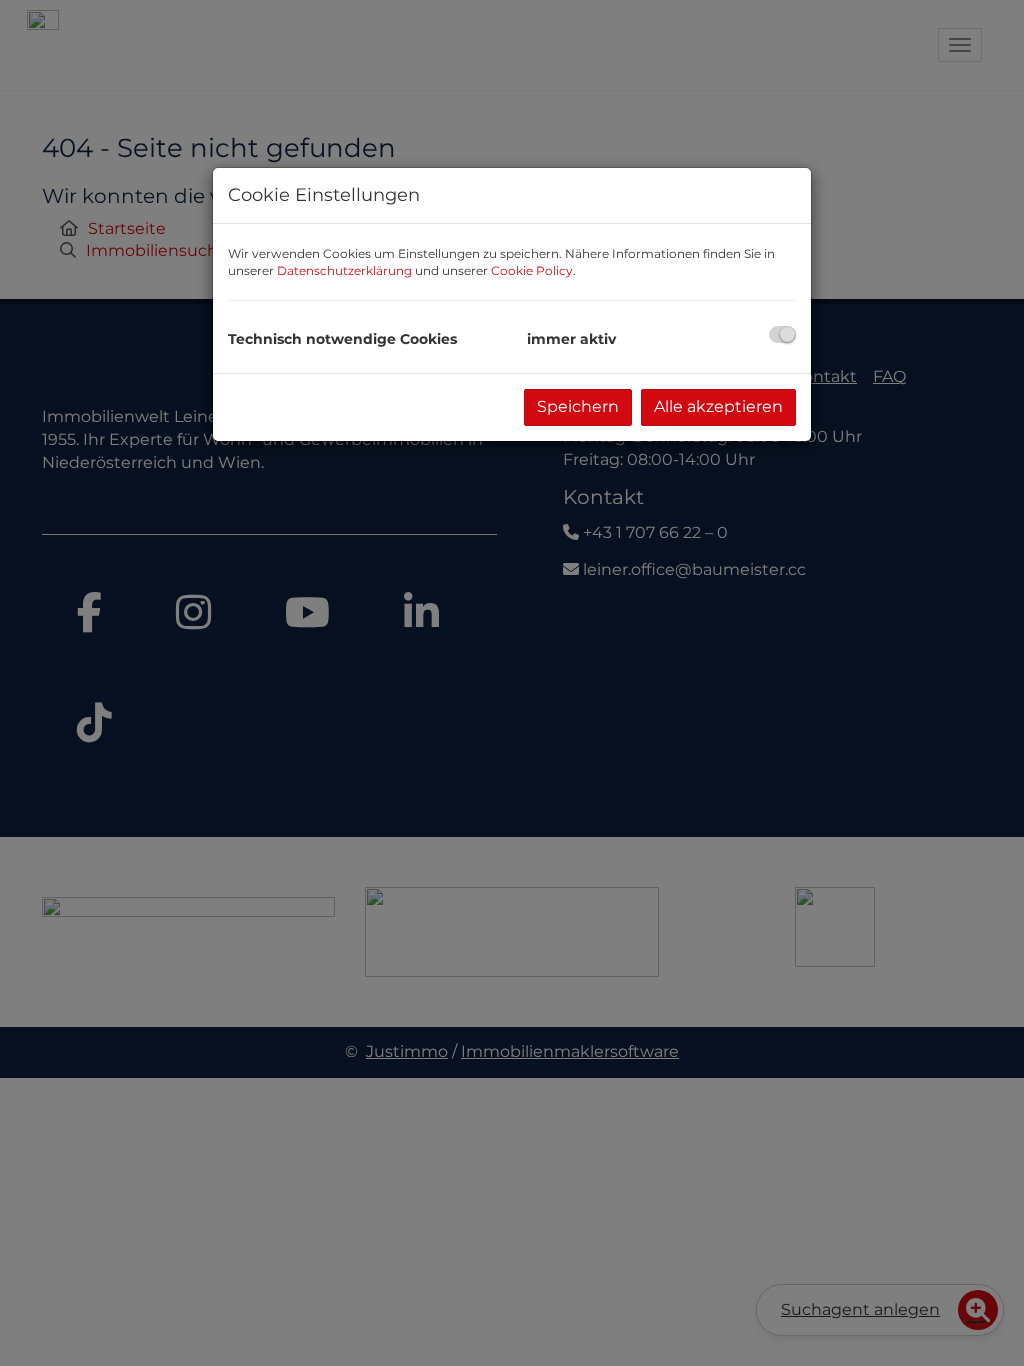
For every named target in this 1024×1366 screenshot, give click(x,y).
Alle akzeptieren (718, 406)
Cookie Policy (532, 270)
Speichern (578, 406)
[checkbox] (782, 334)
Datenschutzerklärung (344, 270)
